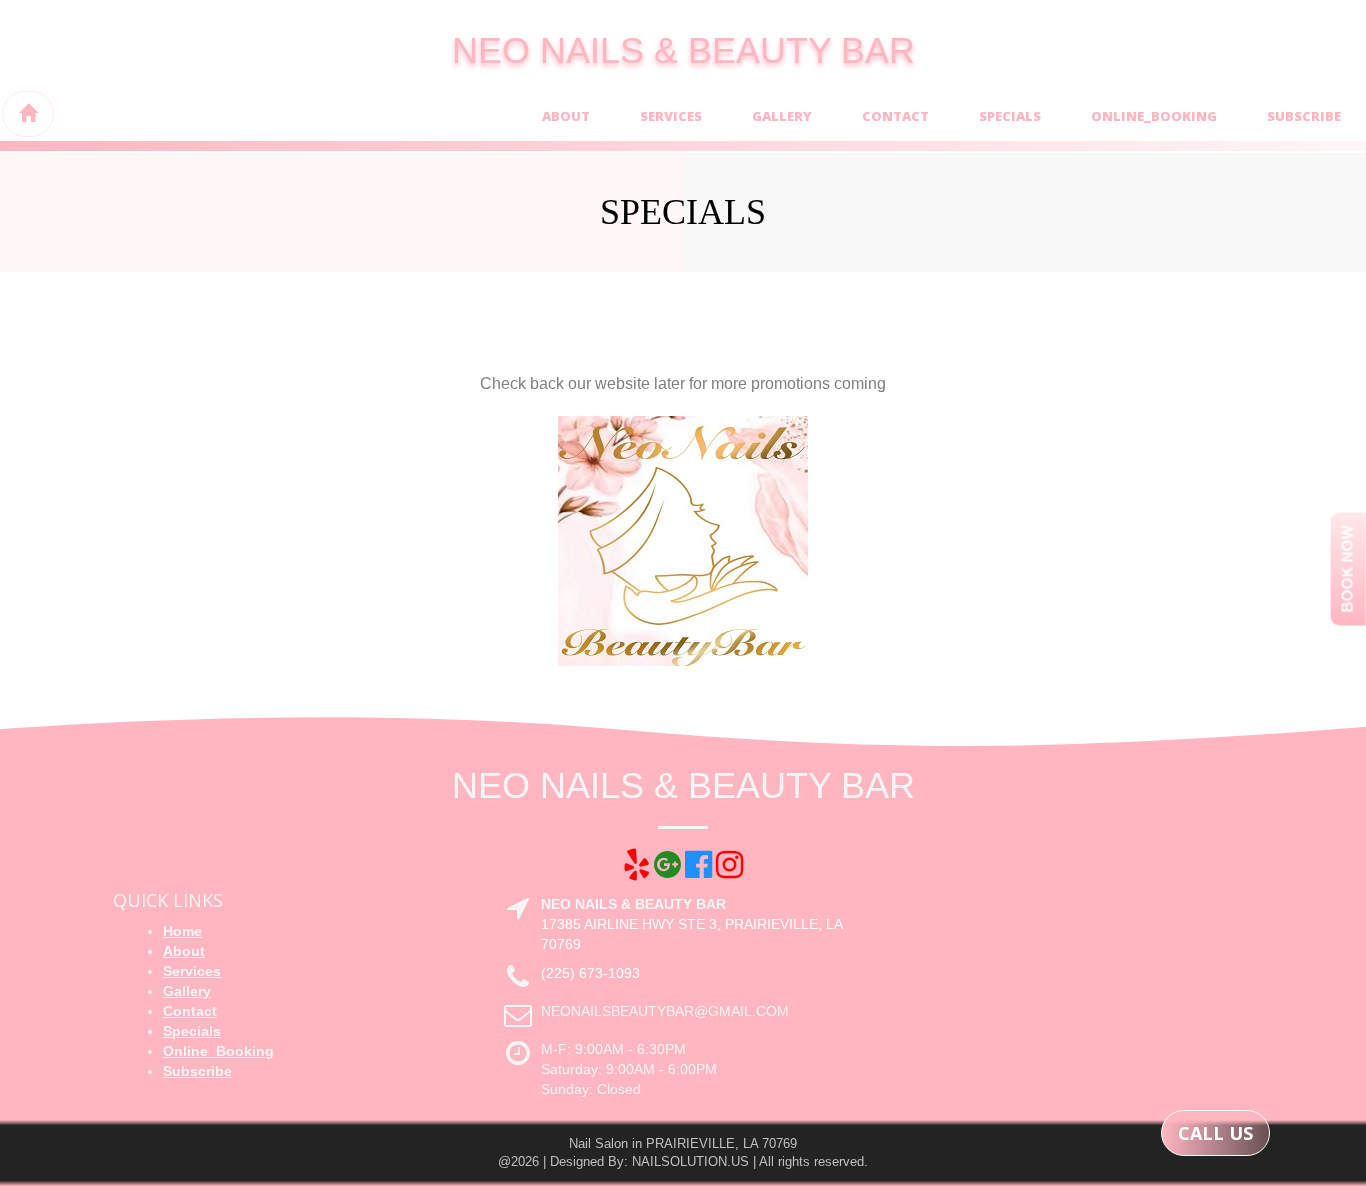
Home (182, 931)
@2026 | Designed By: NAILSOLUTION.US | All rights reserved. (683, 1161)
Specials (1010, 116)
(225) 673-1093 (590, 973)
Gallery (782, 116)
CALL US (1215, 1133)
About (566, 116)
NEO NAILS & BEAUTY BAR (683, 50)
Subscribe (1304, 116)
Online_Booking (1154, 116)
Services (671, 116)
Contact (895, 116)
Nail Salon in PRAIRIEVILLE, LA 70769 (683, 1143)
